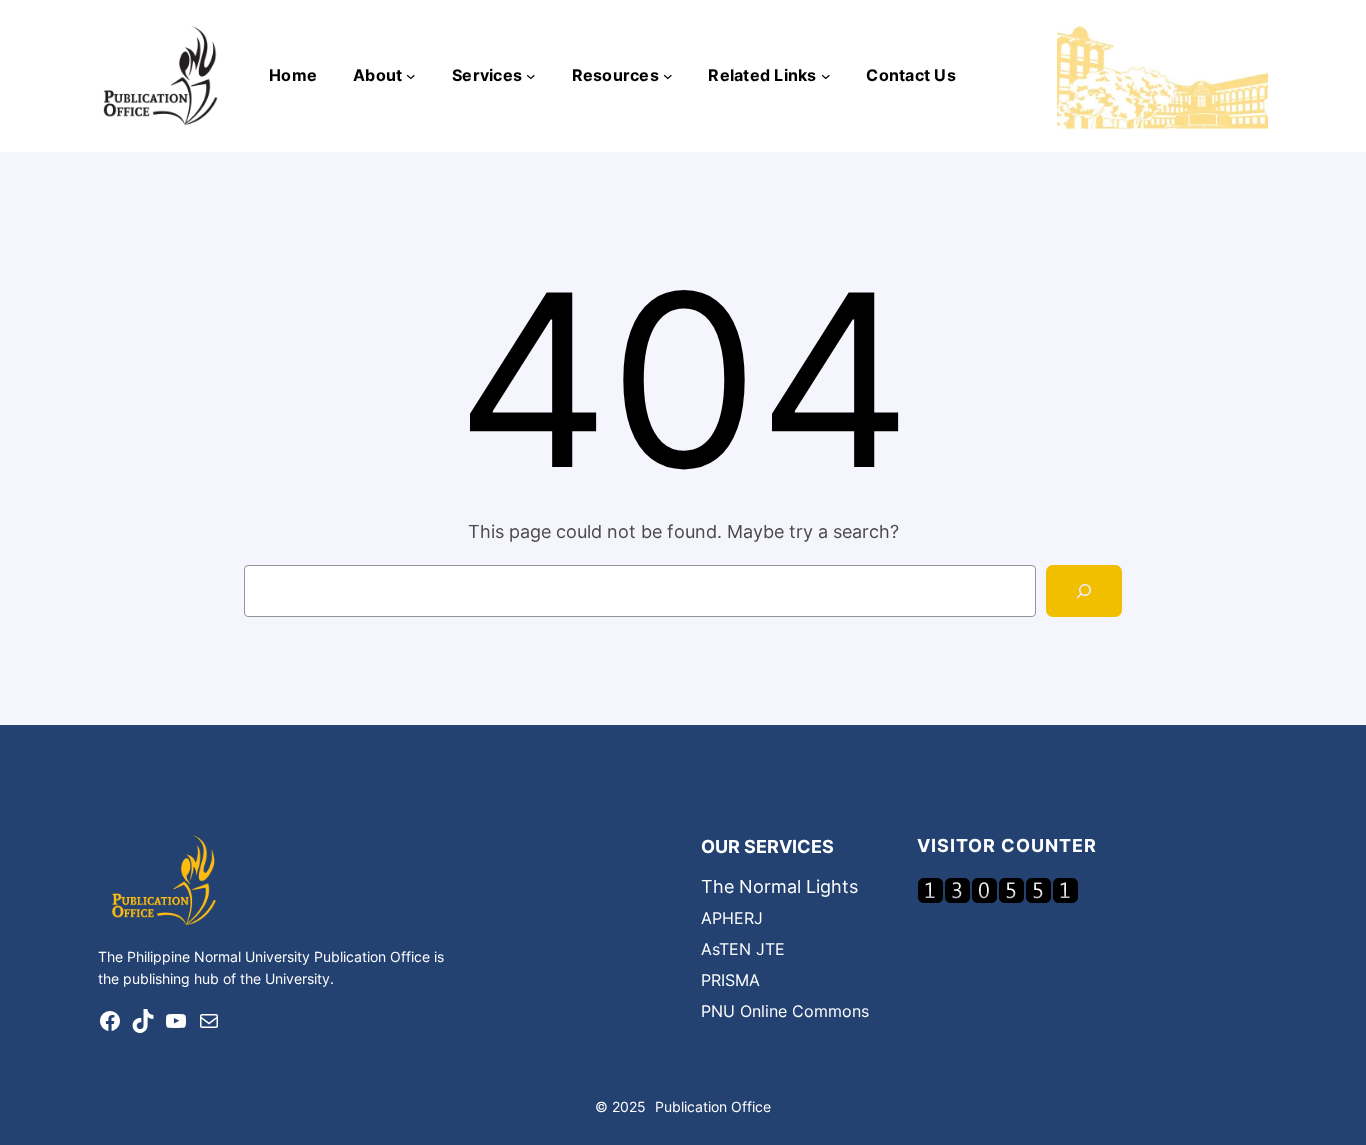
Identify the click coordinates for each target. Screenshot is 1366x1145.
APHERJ (732, 918)
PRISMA (730, 980)
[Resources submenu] (668, 76)
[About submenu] (411, 76)
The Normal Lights (779, 886)
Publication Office (713, 1106)
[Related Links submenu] (826, 76)
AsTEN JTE (743, 949)
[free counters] (998, 897)
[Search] (1084, 591)
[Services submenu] (531, 76)
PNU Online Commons (785, 1011)
